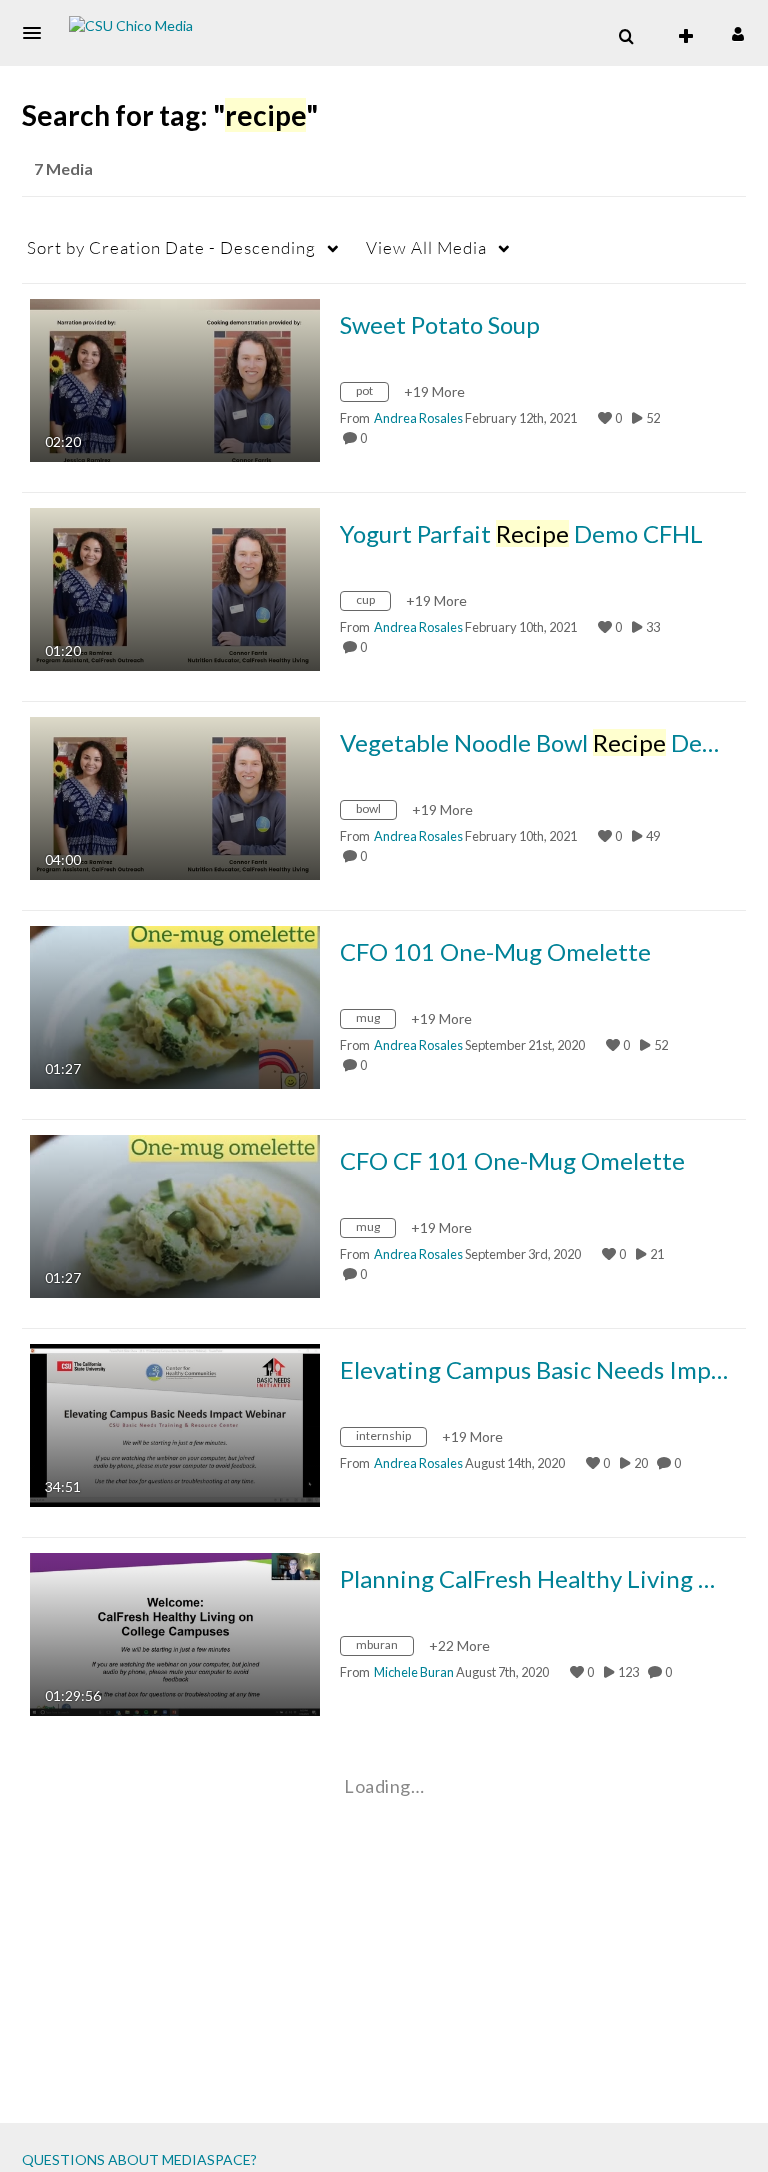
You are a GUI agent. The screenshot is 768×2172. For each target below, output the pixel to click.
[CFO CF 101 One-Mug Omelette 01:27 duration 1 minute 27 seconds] (175, 1214)
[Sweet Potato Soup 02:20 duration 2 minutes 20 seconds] (175, 378)
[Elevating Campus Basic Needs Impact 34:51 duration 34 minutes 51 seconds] (175, 1423)
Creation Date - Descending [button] (171, 247)
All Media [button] (426, 247)
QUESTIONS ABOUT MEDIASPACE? (139, 2159)
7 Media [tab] (63, 168)
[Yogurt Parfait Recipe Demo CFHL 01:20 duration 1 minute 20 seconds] (175, 587)
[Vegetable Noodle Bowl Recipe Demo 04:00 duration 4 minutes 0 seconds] (175, 796)
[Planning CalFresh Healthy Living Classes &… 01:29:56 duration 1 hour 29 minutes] (175, 1632)
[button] (38, 33)
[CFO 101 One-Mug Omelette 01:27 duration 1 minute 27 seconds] (175, 1005)
